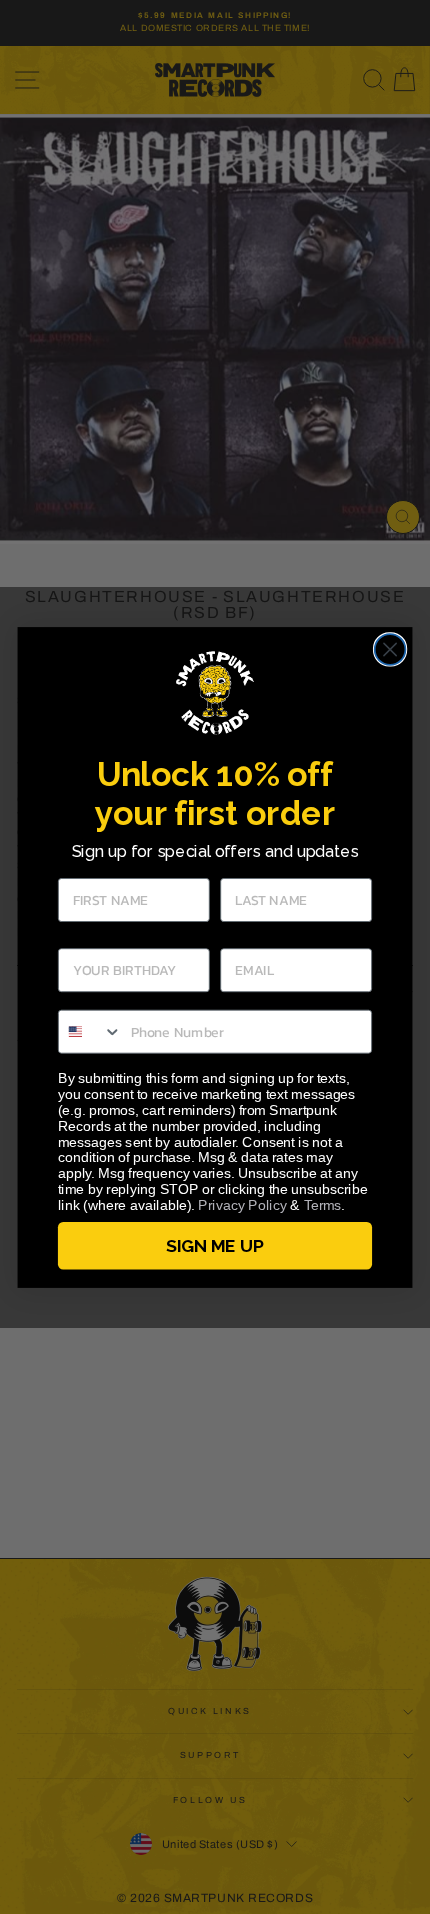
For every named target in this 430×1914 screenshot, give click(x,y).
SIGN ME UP (214, 1245)
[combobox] (90, 1031)
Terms (323, 1204)
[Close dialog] (390, 649)
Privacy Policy (242, 1204)
